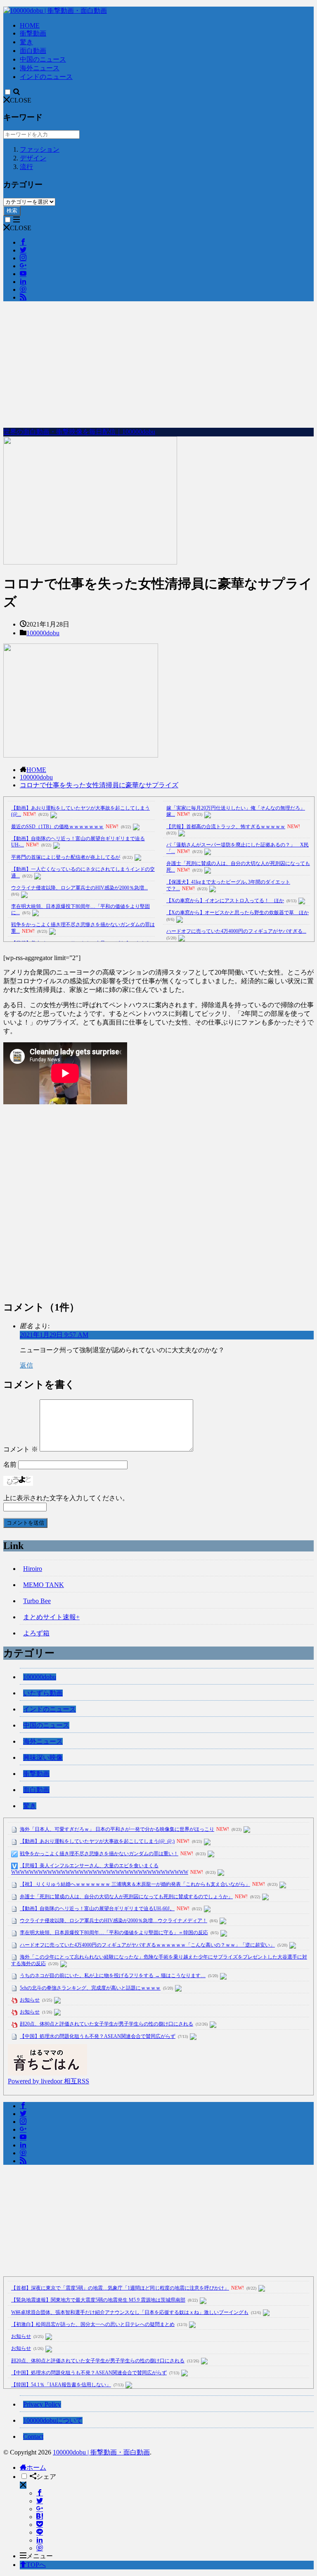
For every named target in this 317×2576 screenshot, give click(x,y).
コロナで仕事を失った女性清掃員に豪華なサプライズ (99, 785)
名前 (10, 1464)
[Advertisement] (158, 366)
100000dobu (43, 633)
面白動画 (33, 51)
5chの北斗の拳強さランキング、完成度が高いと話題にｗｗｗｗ (90, 1988)
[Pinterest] (40, 2548)
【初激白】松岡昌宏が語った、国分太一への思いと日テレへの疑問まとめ (93, 2324)
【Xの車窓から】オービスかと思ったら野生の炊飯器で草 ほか (238, 913)
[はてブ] (40, 2517)
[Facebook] (40, 2493)
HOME (30, 25)
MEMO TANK (44, 1585)
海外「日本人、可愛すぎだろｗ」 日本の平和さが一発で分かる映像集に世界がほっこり (117, 1829)
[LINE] (40, 2532)
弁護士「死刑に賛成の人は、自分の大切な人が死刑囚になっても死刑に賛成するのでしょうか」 (126, 1897)
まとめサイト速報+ (51, 1617)
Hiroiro (33, 1569)
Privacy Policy (42, 2404)
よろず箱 (36, 1633)
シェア (46, 2477)
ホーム (36, 2468)
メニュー (40, 2556)
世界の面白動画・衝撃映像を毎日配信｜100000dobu (79, 432)
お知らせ (30, 2000)
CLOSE (21, 100)
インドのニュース (46, 77)
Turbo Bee (37, 1601)
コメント (21, 1449)
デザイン (33, 158)
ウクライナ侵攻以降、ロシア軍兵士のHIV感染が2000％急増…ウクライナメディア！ (114, 1921)
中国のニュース (43, 59)
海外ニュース (40, 68)
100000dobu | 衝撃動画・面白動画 (101, 2452)
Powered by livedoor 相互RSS (48, 2081)
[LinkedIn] (40, 2540)
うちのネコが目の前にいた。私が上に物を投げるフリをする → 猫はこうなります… (113, 1975)
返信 (26, 1365)
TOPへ (36, 2565)
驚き (26, 42)
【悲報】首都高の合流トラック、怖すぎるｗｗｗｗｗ (226, 827)
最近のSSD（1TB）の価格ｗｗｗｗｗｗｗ (57, 827)
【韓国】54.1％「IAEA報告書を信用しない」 (61, 2385)
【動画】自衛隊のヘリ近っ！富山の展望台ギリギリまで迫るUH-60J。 (97, 1909)
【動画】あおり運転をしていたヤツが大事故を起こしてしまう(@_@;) (97, 1841)
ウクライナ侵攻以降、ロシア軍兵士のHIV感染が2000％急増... (79, 888)
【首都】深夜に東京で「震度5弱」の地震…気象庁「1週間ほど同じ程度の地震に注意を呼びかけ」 (120, 2288)
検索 (12, 211)
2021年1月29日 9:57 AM (54, 1335)
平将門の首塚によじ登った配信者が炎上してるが (66, 857)
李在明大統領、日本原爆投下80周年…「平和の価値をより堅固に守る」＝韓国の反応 (114, 1933)
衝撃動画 (33, 33)
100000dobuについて (53, 2420)
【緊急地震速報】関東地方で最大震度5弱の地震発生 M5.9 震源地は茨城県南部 (98, 2300)
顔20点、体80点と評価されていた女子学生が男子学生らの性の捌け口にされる (106, 2024)
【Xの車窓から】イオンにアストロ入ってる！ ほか (225, 901)
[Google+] (40, 2509)
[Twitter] (40, 2501)
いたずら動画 (43, 1693)
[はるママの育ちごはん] (47, 2073)
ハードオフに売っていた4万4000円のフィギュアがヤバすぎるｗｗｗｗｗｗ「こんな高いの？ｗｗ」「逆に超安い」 (147, 1945)
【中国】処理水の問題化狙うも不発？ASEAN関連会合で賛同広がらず (98, 2036)
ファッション (40, 149)
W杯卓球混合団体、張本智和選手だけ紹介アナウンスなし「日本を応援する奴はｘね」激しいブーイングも (130, 2312)
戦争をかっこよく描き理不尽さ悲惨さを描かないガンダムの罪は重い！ (99, 1854)
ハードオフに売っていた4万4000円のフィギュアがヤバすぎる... (236, 931)
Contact (33, 2437)
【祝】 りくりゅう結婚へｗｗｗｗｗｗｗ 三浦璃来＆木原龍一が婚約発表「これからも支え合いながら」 (135, 1884)
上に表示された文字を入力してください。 (66, 1498)
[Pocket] (40, 2525)
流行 (26, 167)
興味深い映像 (43, 1757)
